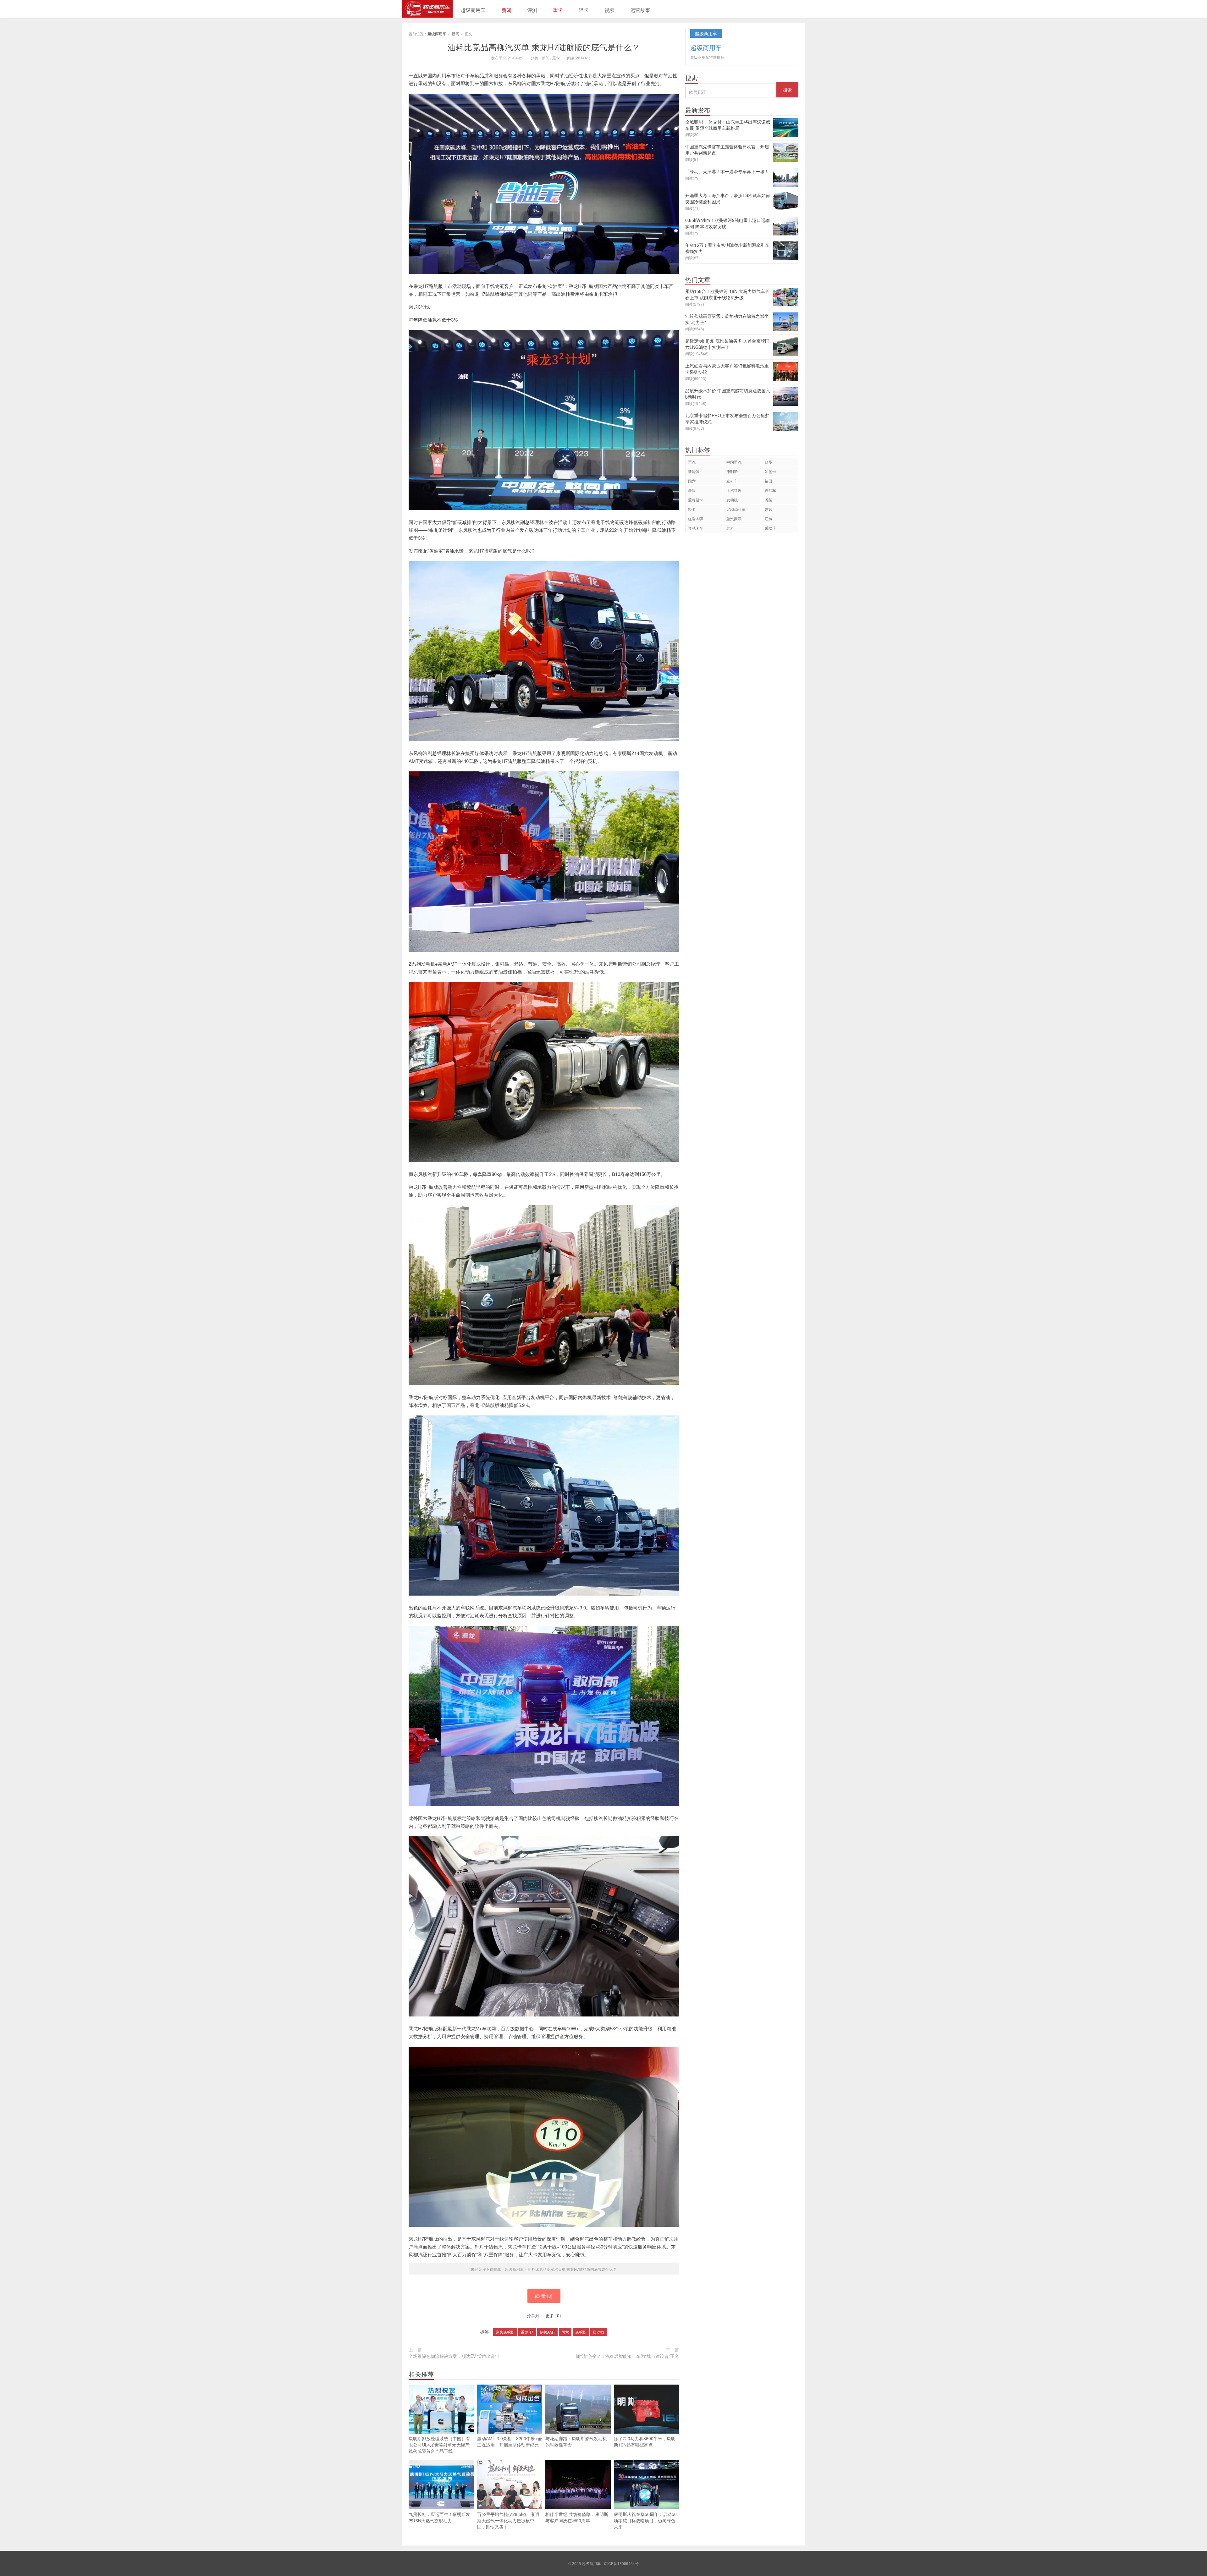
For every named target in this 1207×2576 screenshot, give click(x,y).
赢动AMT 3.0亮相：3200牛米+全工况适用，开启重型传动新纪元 (510, 2441)
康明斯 (581, 2332)
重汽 (692, 462)
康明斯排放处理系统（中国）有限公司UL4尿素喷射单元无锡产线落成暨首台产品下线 (439, 2445)
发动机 (732, 500)
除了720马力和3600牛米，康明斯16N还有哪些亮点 (645, 2441)
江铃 (769, 519)
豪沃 (692, 490)
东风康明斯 (505, 2332)
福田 (769, 481)
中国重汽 (734, 462)
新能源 (694, 471)
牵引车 (732, 481)
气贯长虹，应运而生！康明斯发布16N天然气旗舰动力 (439, 2517)
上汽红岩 (734, 490)
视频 (609, 10)
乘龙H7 (527, 2332)
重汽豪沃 (734, 519)
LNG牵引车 (736, 509)
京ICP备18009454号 (621, 2563)
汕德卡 (770, 471)
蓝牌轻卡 (696, 500)
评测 (532, 10)
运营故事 (640, 10)
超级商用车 (427, 9)
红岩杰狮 (696, 519)
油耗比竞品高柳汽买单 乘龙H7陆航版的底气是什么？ (544, 47)
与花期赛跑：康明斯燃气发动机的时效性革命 (576, 2441)
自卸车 (770, 490)
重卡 (558, 10)
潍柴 (769, 500)
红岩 (730, 528)
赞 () (547, 2296)
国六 (565, 2332)
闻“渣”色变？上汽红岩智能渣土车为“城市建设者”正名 (627, 2356)
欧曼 (769, 462)
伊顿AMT (547, 2332)
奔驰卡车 (696, 528)
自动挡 (598, 2332)
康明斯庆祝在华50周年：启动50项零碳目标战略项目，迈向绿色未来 (645, 2520)
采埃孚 (770, 528)
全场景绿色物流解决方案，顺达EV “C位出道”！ (455, 2356)
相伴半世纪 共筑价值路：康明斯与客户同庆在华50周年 (577, 2517)
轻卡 (584, 10)
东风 (769, 509)
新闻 (506, 10)
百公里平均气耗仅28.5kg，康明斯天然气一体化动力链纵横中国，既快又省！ (508, 2520)
